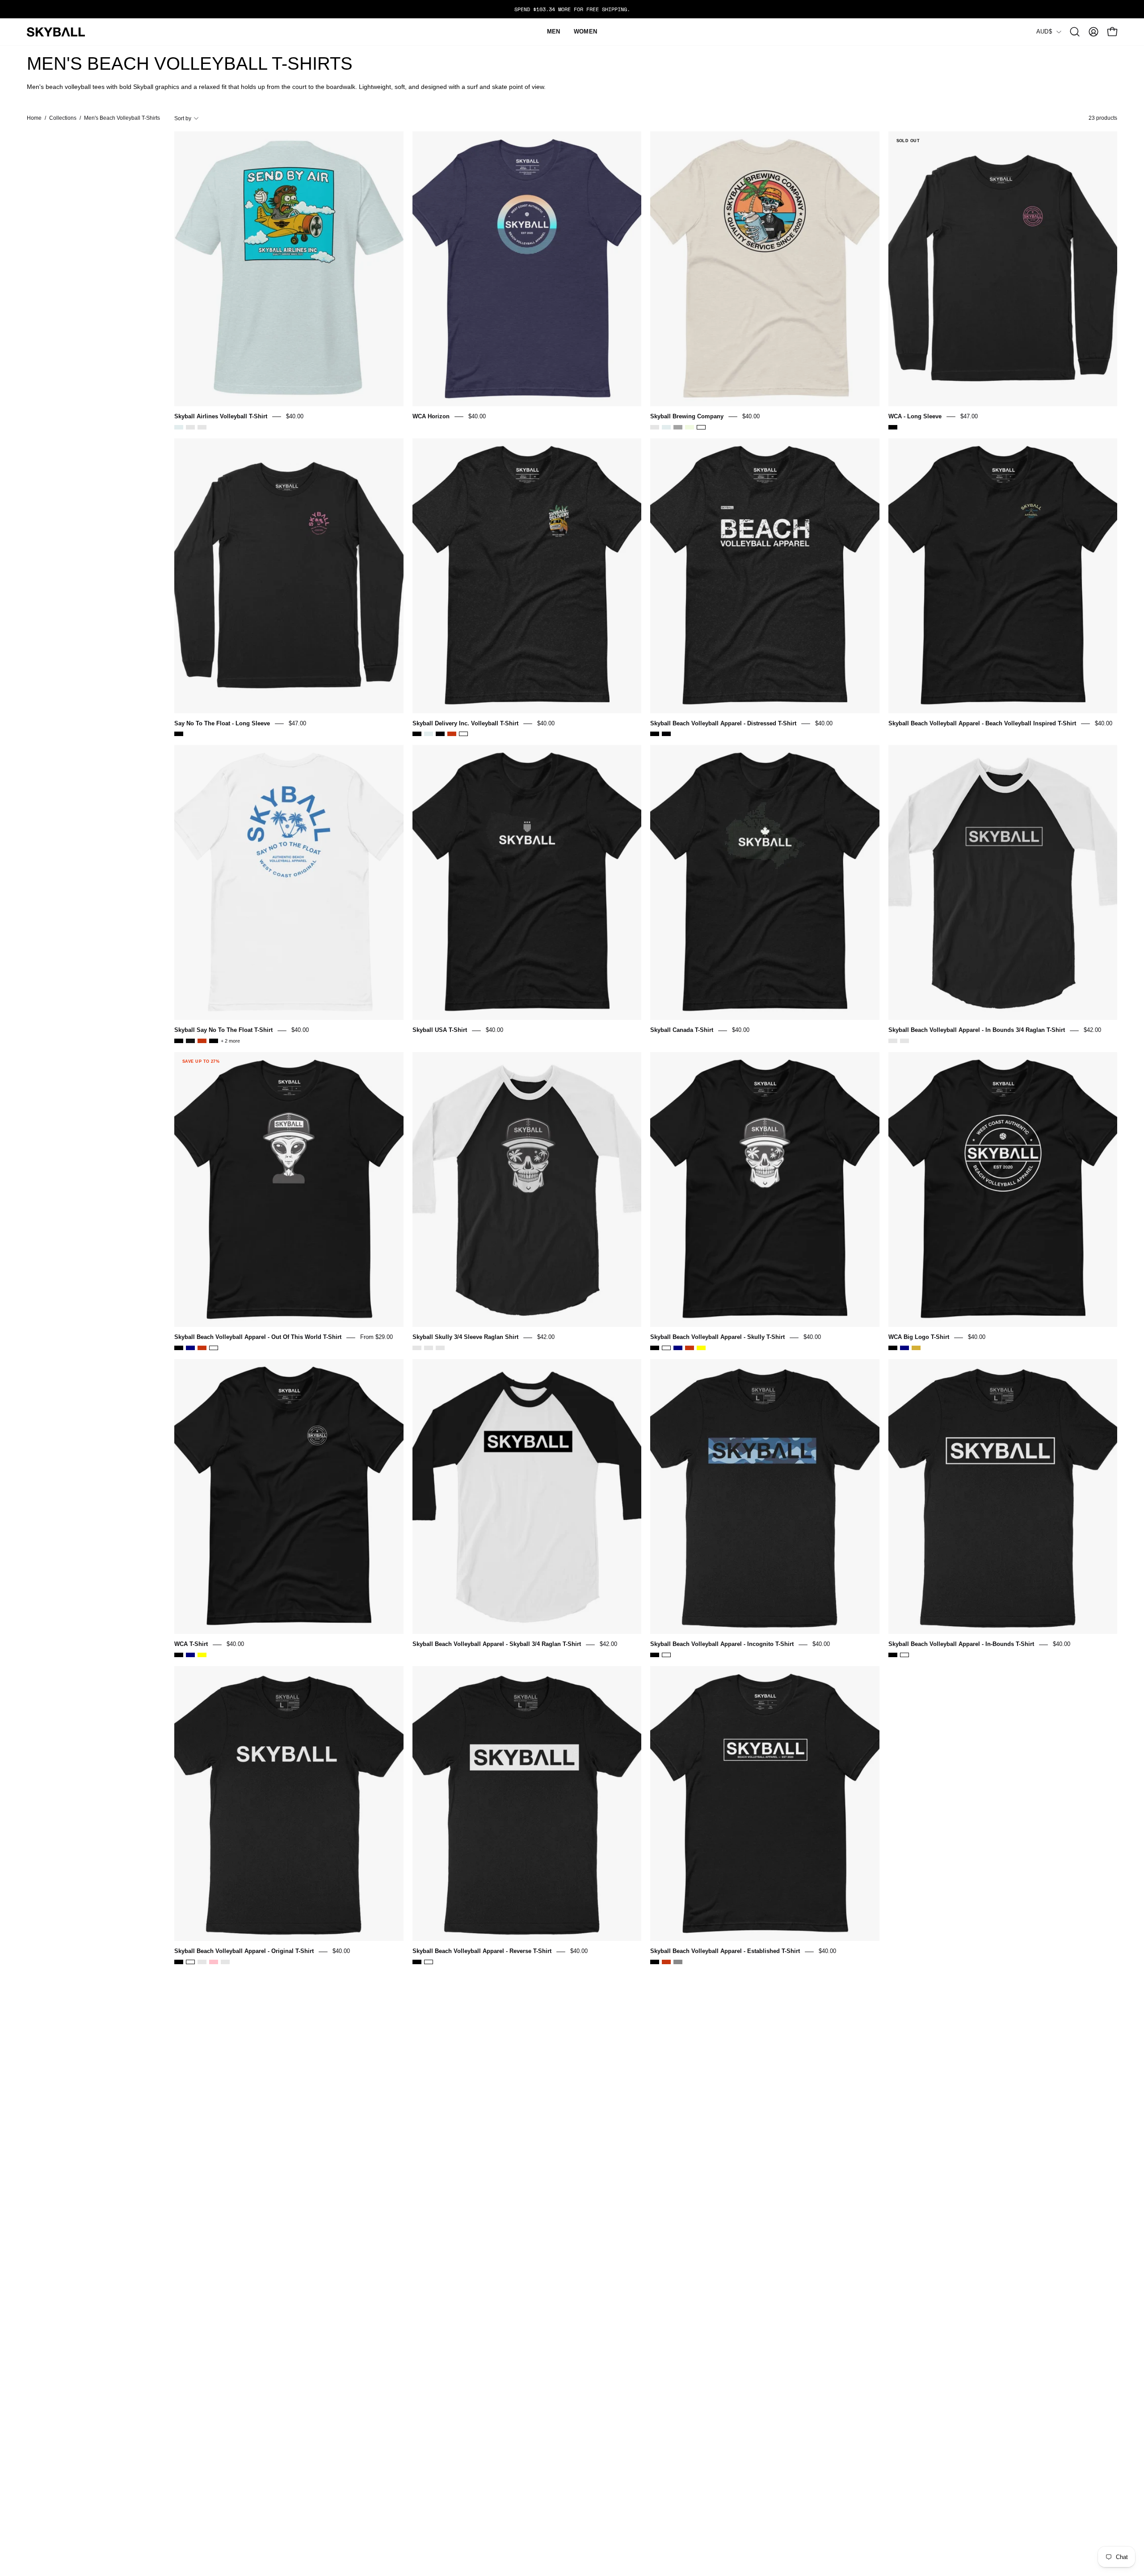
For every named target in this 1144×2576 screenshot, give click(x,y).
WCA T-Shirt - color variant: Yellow (202, 1655)
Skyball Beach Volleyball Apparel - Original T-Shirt (244, 1951)
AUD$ (1044, 32)
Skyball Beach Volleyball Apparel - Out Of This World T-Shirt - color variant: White (214, 1348)
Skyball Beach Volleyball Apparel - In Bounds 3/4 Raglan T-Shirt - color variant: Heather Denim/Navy (904, 1041)
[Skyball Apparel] (56, 32)
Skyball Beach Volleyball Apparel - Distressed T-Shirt (723, 723)
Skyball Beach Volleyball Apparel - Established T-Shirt (725, 1951)
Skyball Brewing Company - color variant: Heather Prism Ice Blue (666, 427)
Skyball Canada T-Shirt (682, 1030)
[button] (1075, 32)
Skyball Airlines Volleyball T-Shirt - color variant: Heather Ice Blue (190, 427)
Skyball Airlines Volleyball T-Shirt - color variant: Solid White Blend (202, 427)
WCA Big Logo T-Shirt (919, 1337)
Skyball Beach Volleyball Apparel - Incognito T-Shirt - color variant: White (666, 1655)
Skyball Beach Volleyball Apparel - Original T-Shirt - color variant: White (190, 1962)
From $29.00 (376, 1337)
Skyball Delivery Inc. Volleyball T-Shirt (465, 723)
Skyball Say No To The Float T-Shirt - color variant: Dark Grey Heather (190, 1041)
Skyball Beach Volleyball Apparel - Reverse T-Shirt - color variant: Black (417, 1962)
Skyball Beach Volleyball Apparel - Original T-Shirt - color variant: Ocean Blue (202, 1962)
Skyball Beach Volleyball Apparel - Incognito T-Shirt (722, 1644)
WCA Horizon (431, 416)
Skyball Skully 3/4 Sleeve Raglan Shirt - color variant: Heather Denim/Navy (429, 1348)
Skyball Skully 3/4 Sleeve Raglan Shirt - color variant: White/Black (440, 1348)
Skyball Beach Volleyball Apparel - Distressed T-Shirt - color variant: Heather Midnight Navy (666, 734)
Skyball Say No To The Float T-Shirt (223, 1030)
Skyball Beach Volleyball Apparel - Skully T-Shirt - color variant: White (666, 1348)
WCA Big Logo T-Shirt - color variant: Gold (916, 1348)
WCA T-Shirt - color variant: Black (179, 1655)
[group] (572, 9)
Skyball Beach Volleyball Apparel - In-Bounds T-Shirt (961, 1644)
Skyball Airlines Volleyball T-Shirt (221, 416)
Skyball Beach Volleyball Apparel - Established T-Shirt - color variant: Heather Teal (678, 1962)
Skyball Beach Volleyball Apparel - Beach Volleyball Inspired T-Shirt (982, 723)
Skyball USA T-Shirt (440, 1030)
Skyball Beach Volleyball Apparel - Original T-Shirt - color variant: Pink (214, 1962)
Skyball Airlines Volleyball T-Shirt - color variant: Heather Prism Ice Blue (179, 427)
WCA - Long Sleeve (915, 416)
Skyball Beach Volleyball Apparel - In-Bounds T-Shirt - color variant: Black (893, 1655)
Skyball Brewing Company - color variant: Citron (690, 427)
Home (34, 118)
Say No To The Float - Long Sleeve (222, 723)
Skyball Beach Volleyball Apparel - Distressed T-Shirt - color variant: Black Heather (655, 734)
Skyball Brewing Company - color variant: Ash (678, 427)
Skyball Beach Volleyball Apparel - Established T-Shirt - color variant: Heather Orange (666, 1962)
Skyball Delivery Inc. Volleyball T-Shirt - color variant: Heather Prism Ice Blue (429, 734)
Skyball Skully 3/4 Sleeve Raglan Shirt (465, 1337)
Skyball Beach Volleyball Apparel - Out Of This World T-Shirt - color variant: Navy (190, 1348)
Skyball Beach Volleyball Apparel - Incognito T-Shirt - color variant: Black (655, 1655)
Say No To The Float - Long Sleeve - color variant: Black (179, 734)
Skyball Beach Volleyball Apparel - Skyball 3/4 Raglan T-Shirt (497, 1644)
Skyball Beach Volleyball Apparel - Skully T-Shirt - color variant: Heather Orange (690, 1348)
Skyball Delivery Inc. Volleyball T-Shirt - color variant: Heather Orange (452, 734)
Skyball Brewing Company (687, 416)
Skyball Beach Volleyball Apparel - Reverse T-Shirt (482, 1951)
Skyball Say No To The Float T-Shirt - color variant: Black (214, 1041)
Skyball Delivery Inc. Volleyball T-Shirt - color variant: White (463, 734)
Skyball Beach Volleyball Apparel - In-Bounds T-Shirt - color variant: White (904, 1655)
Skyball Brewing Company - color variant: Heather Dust (655, 427)
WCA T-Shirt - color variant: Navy (190, 1655)
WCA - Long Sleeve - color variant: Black (893, 427)
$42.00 (1092, 1030)
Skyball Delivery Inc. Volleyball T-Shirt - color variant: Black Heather (417, 734)
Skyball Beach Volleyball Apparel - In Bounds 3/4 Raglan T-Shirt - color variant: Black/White (893, 1041)
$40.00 (295, 416)
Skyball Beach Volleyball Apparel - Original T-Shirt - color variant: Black (179, 1962)
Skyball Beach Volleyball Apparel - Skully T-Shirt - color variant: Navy (678, 1348)
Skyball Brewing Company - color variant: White (701, 427)
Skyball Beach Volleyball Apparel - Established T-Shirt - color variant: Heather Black (655, 1962)
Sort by (183, 118)
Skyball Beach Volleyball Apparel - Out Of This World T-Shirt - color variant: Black (179, 1348)
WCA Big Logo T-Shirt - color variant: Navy (904, 1348)
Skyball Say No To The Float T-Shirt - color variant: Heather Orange (202, 1041)
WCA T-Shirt (191, 1644)
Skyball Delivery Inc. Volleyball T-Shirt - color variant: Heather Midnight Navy (440, 734)
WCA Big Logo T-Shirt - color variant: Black (893, 1348)
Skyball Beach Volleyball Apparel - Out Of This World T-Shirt (258, 1337)
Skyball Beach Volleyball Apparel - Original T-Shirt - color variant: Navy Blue (225, 1962)
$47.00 (969, 416)
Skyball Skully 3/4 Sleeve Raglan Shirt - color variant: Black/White (417, 1348)
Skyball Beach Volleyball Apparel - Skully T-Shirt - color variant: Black (655, 1348)
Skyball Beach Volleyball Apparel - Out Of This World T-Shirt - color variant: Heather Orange (202, 1348)
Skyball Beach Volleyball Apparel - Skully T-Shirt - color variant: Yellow (701, 1348)
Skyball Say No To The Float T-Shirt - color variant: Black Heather (179, 1041)
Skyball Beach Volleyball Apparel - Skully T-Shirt (717, 1337)
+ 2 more (230, 1041)
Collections (63, 118)
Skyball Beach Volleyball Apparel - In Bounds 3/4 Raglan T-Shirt (977, 1030)
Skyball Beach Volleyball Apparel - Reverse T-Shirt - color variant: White (429, 1962)
